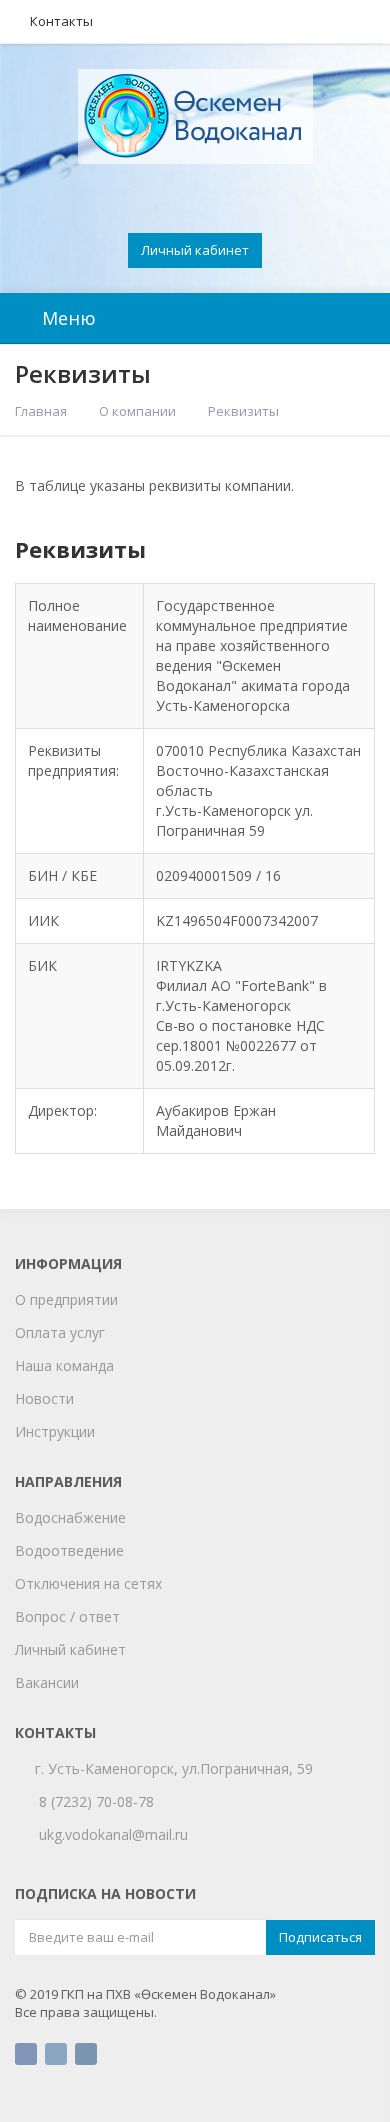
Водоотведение (69, 1550)
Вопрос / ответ (67, 1616)
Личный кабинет (195, 250)
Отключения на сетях (88, 1583)
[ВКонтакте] (56, 2054)
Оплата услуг (60, 1332)
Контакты (61, 21)
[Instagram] (86, 2054)
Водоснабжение (70, 1517)
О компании (137, 411)
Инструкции (55, 1431)
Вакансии (47, 1682)
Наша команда (64, 1365)
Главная (41, 411)
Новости (44, 1398)
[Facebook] (26, 2054)
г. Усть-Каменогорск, (111, 1768)
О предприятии (66, 1299)
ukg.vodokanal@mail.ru (113, 1834)
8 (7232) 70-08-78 (96, 1801)
